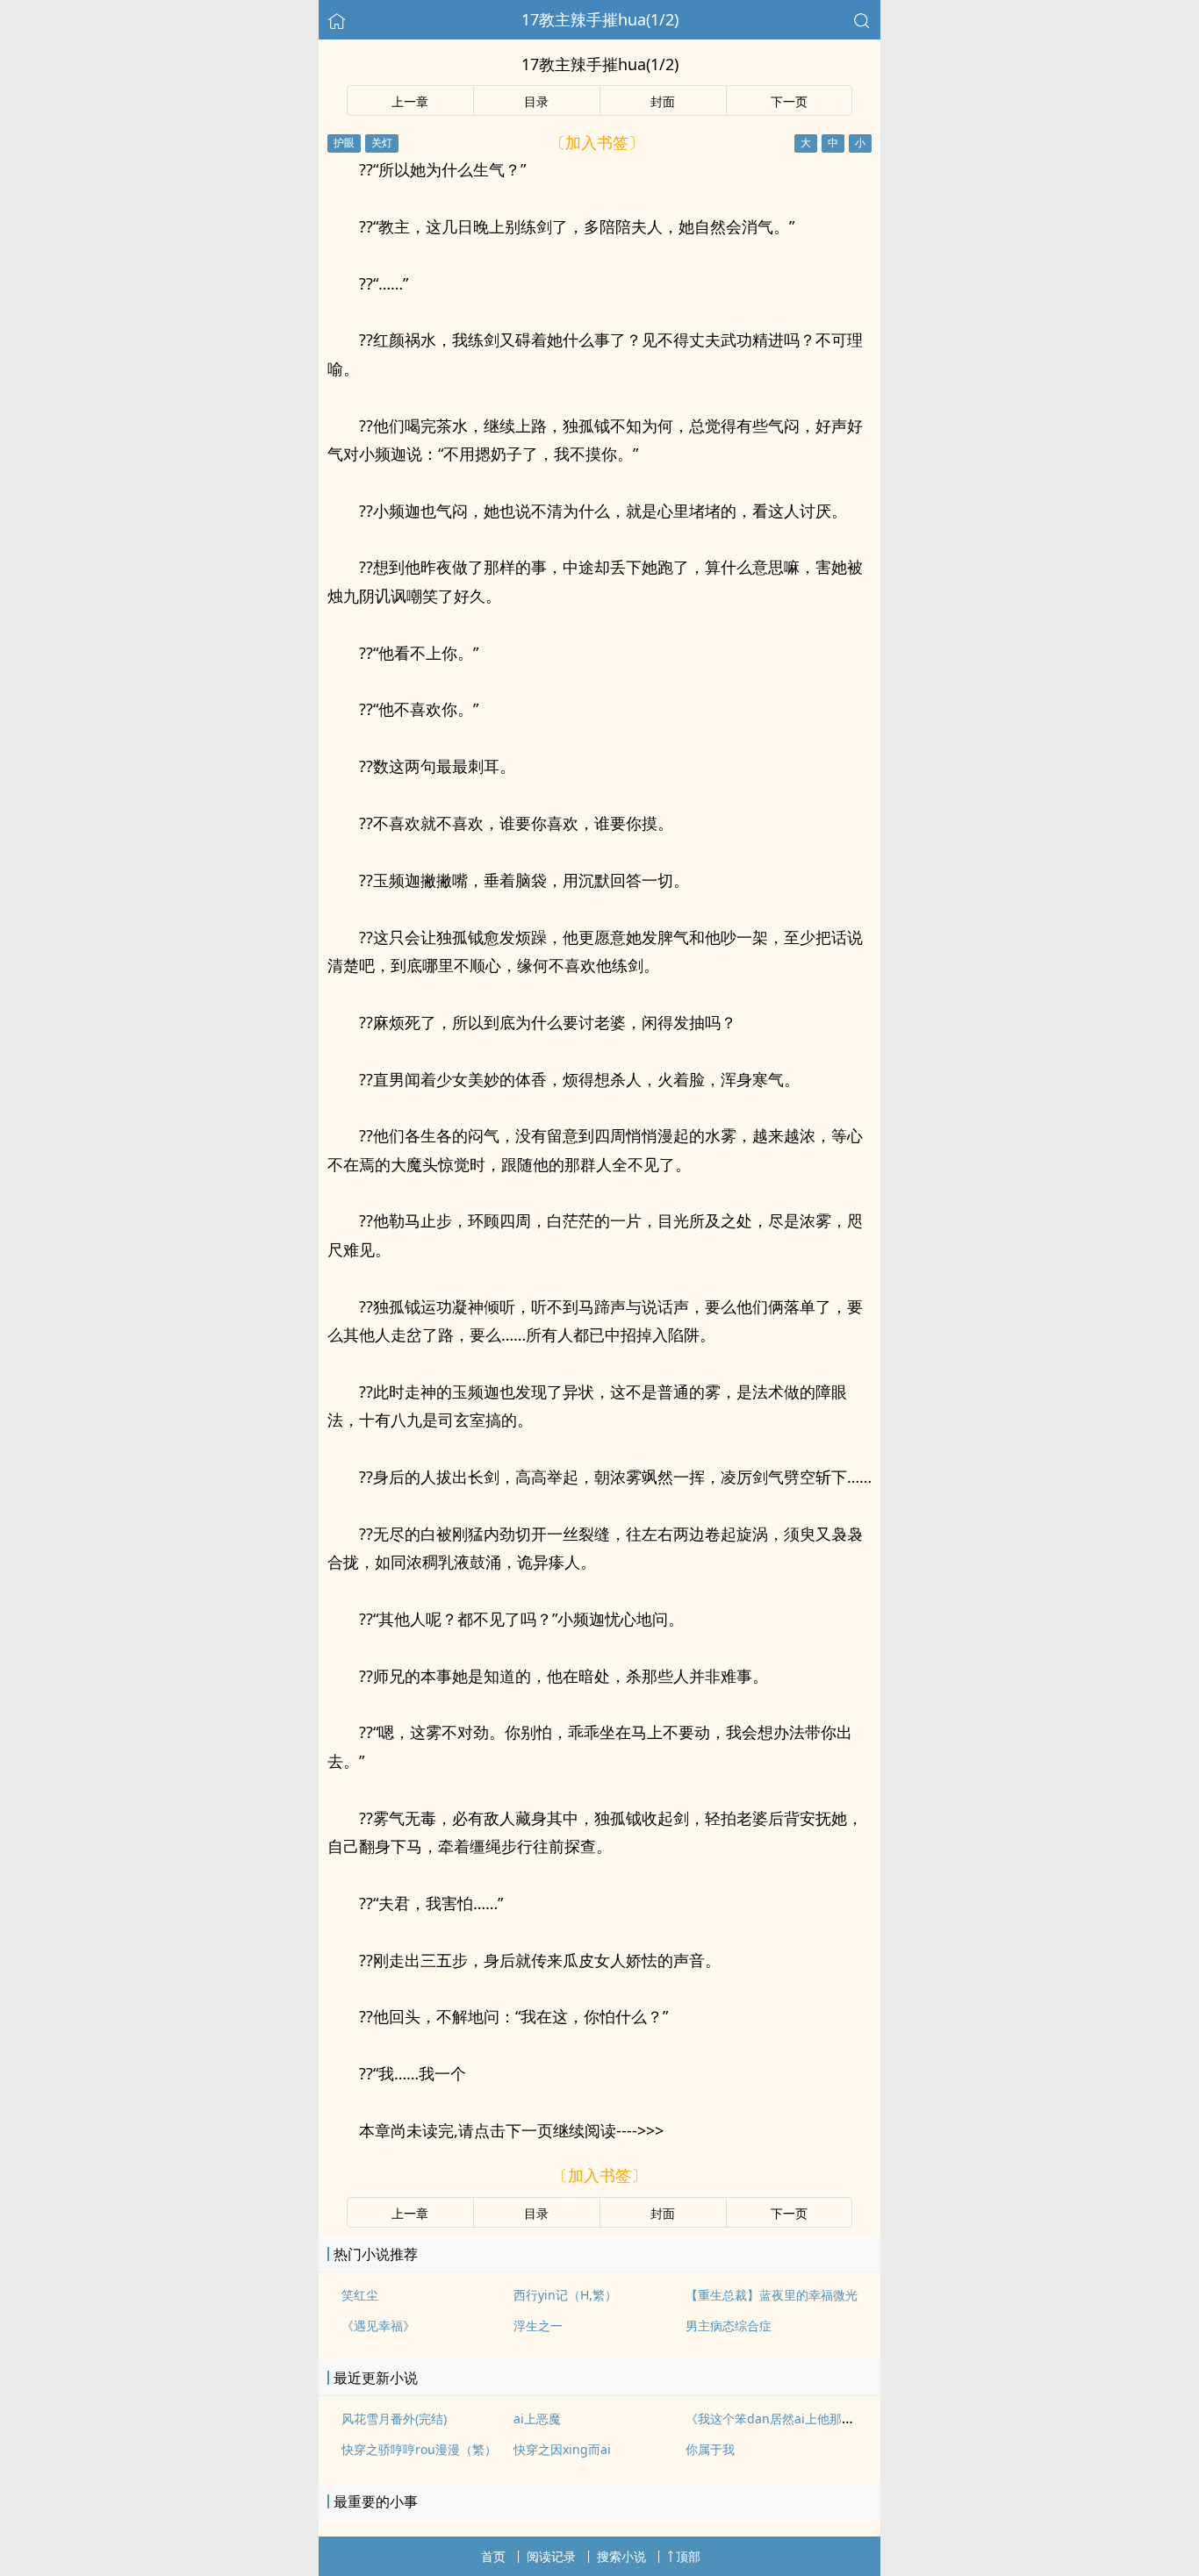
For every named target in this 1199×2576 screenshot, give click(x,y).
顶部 (688, 2556)
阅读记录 (551, 2556)
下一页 (789, 101)
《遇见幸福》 (378, 2326)
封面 (663, 101)
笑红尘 (360, 2295)
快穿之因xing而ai (562, 2449)
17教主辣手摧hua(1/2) (600, 19)
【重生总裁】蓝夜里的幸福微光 (772, 2295)
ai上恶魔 (537, 2419)
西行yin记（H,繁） (565, 2295)
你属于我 (710, 2449)
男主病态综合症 (729, 2326)
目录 (536, 101)
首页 (493, 2556)
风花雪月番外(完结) (394, 2419)
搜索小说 (621, 2556)
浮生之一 (538, 2326)
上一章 (410, 101)
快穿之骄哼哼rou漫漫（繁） (419, 2449)
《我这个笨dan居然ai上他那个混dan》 (793, 2419)
